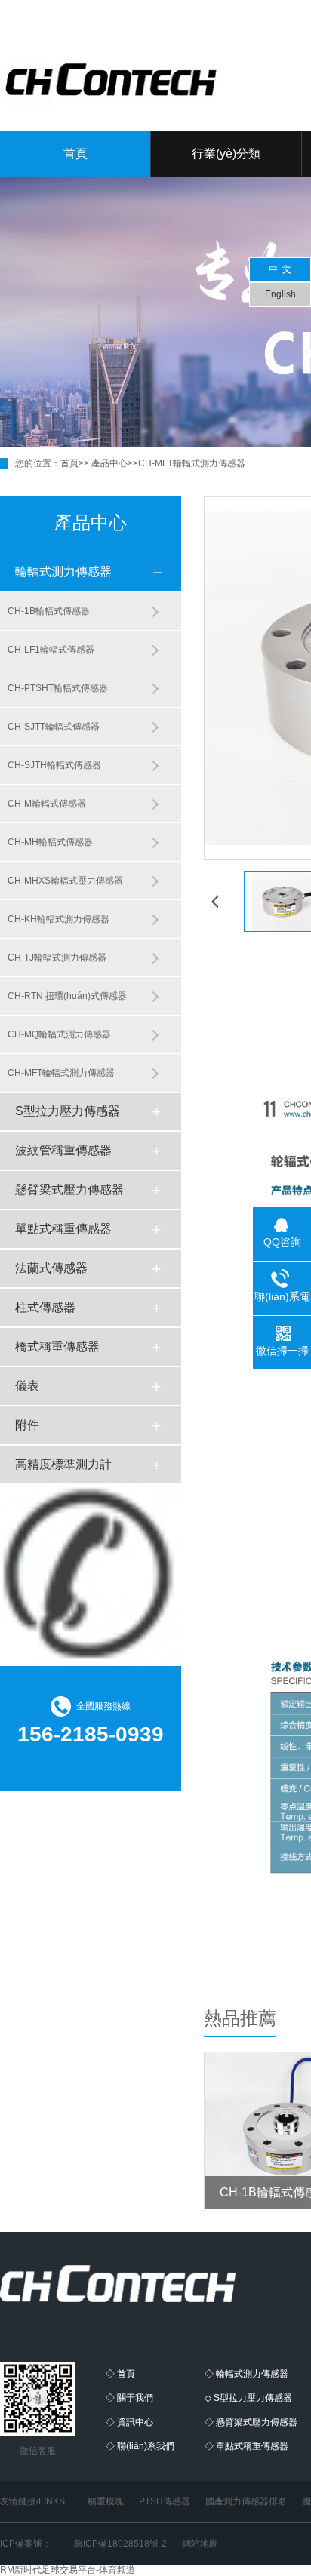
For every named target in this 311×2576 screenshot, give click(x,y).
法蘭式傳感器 (51, 1268)
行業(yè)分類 (226, 154)
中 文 (280, 269)
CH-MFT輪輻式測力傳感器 (192, 463)
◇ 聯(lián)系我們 (140, 2446)
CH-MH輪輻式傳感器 (50, 842)
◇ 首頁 (120, 2374)
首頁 (75, 154)
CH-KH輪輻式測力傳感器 (59, 919)
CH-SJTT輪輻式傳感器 (54, 727)
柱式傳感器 (45, 1307)
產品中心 (109, 463)
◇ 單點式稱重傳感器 (246, 2446)
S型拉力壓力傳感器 (68, 1111)
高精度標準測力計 (63, 1464)
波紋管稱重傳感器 (63, 1150)
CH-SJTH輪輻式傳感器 (54, 765)
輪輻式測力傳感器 (63, 572)
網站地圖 (200, 2544)
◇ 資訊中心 (129, 2422)
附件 (27, 1425)
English (280, 294)
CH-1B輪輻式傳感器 (49, 611)
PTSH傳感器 (165, 2501)
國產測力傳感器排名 (246, 2501)
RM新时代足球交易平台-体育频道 (68, 2570)
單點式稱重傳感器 (63, 1229)
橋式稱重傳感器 (57, 1346)
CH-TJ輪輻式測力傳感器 (57, 958)
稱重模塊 (106, 2501)
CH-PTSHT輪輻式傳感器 (58, 688)
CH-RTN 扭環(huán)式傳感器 (67, 996)
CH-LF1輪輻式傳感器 (51, 650)
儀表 (27, 1386)
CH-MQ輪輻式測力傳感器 (59, 1034)
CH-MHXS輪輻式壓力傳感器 (65, 881)
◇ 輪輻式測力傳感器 (246, 2374)
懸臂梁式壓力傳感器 (69, 1190)
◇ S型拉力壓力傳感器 (248, 2398)
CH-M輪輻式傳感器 (47, 804)
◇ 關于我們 (129, 2398)
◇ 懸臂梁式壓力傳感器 (251, 2422)
